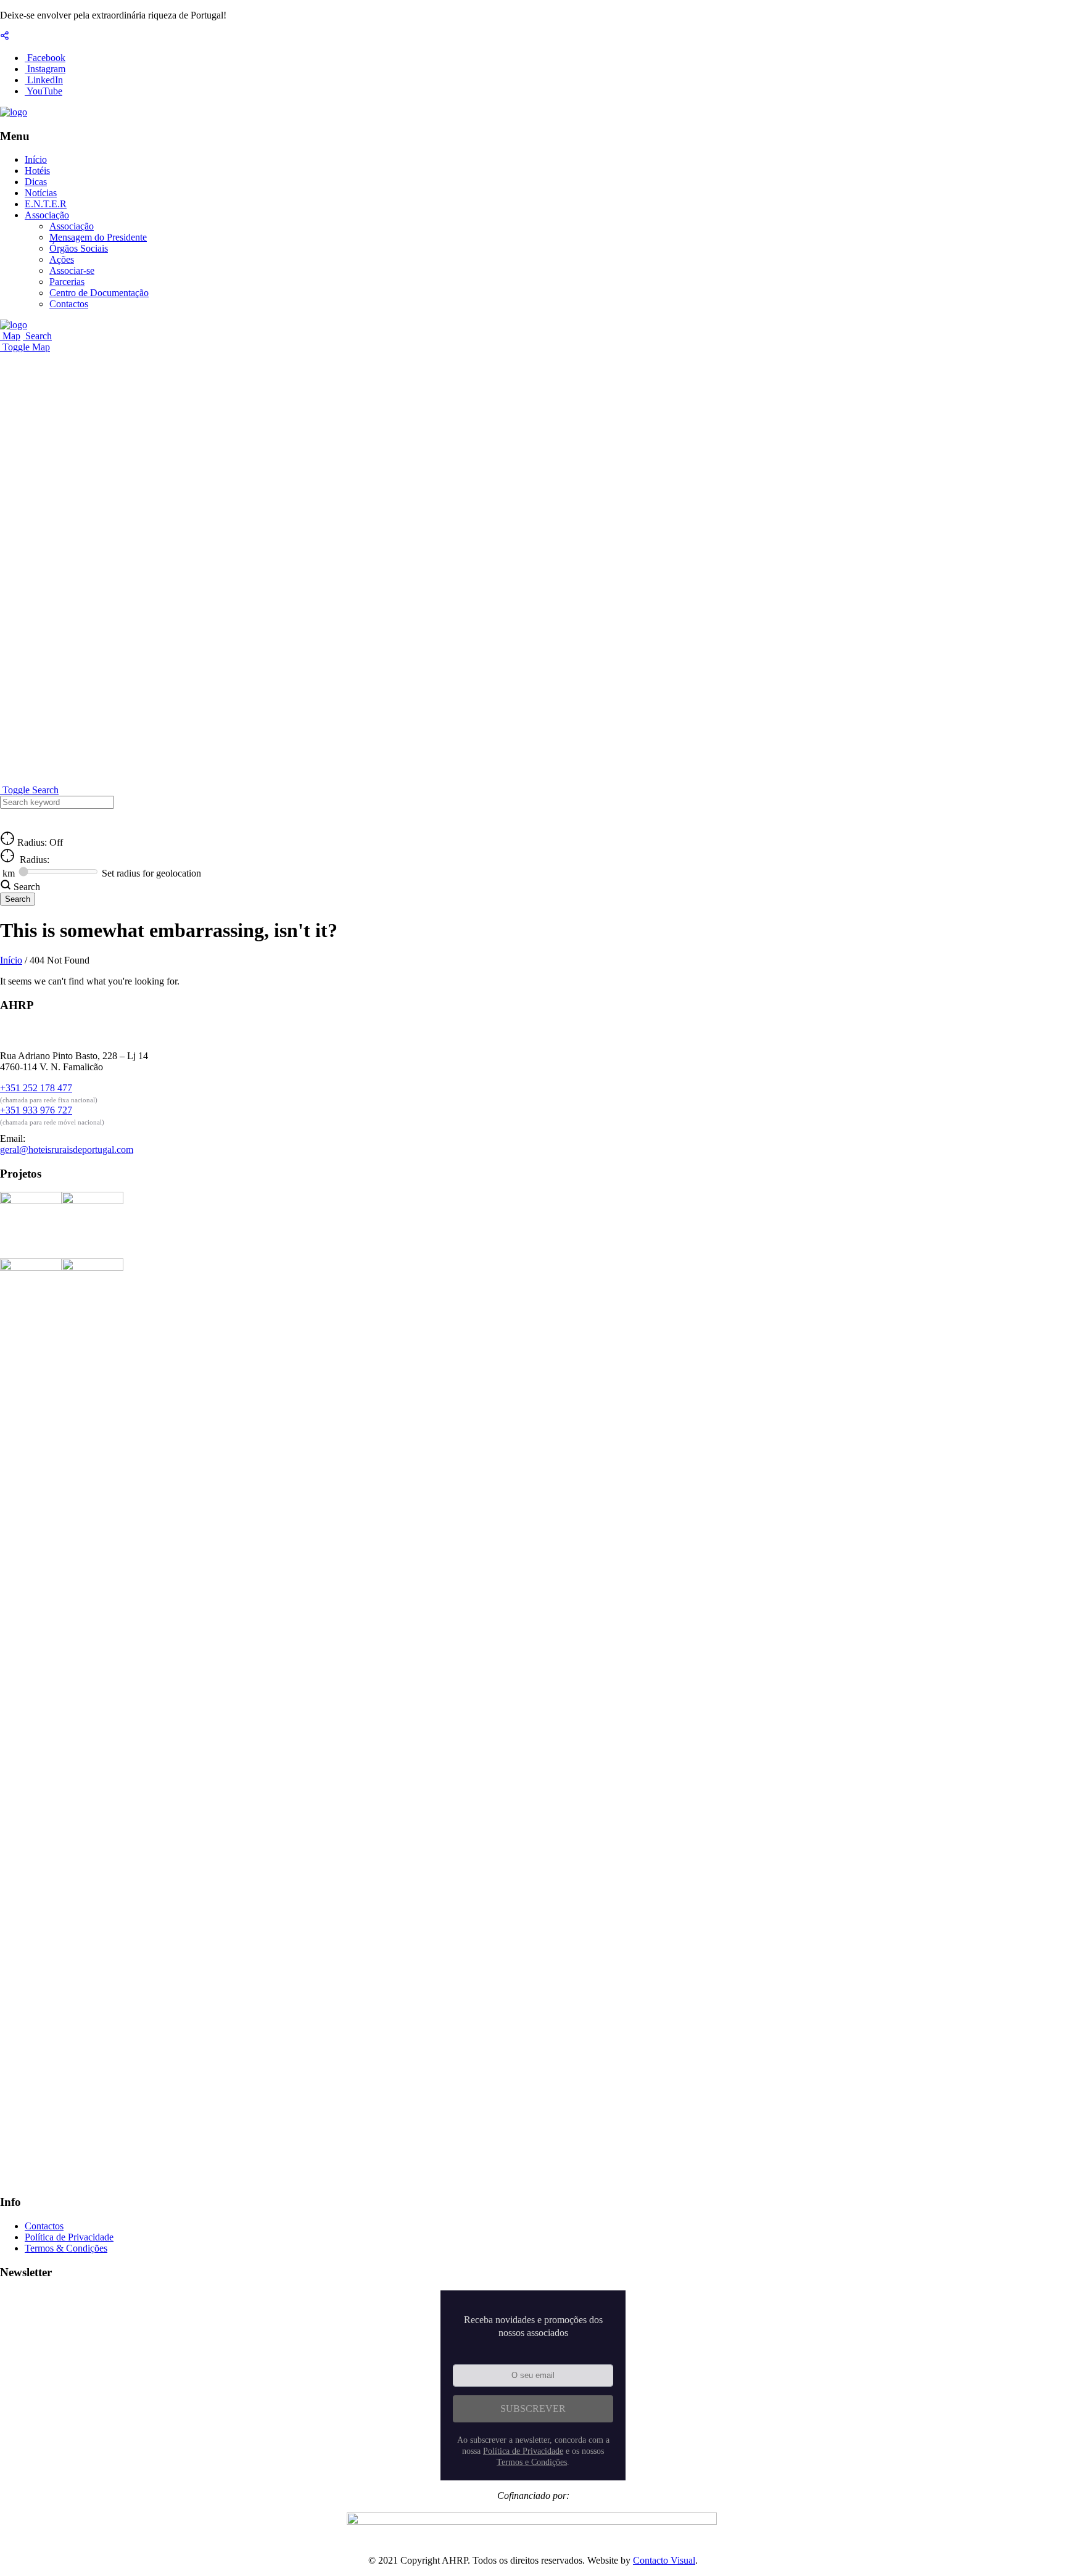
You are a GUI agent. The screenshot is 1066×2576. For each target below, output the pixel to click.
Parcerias (67, 282)
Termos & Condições (66, 2248)
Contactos (69, 304)
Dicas (36, 182)
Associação (47, 215)
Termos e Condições (532, 2462)
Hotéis (37, 171)
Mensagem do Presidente (98, 237)
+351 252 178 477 (36, 1088)
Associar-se (72, 270)
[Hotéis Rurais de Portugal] (14, 112)
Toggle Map (25, 347)
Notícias (41, 193)
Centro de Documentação (99, 293)
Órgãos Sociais (79, 248)
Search (37, 336)
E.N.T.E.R (46, 204)
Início (36, 159)
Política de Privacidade (69, 2237)
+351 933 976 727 (36, 1110)
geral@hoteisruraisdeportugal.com (67, 1150)
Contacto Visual (664, 2560)
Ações (62, 259)
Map (10, 336)
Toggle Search (29, 790)
